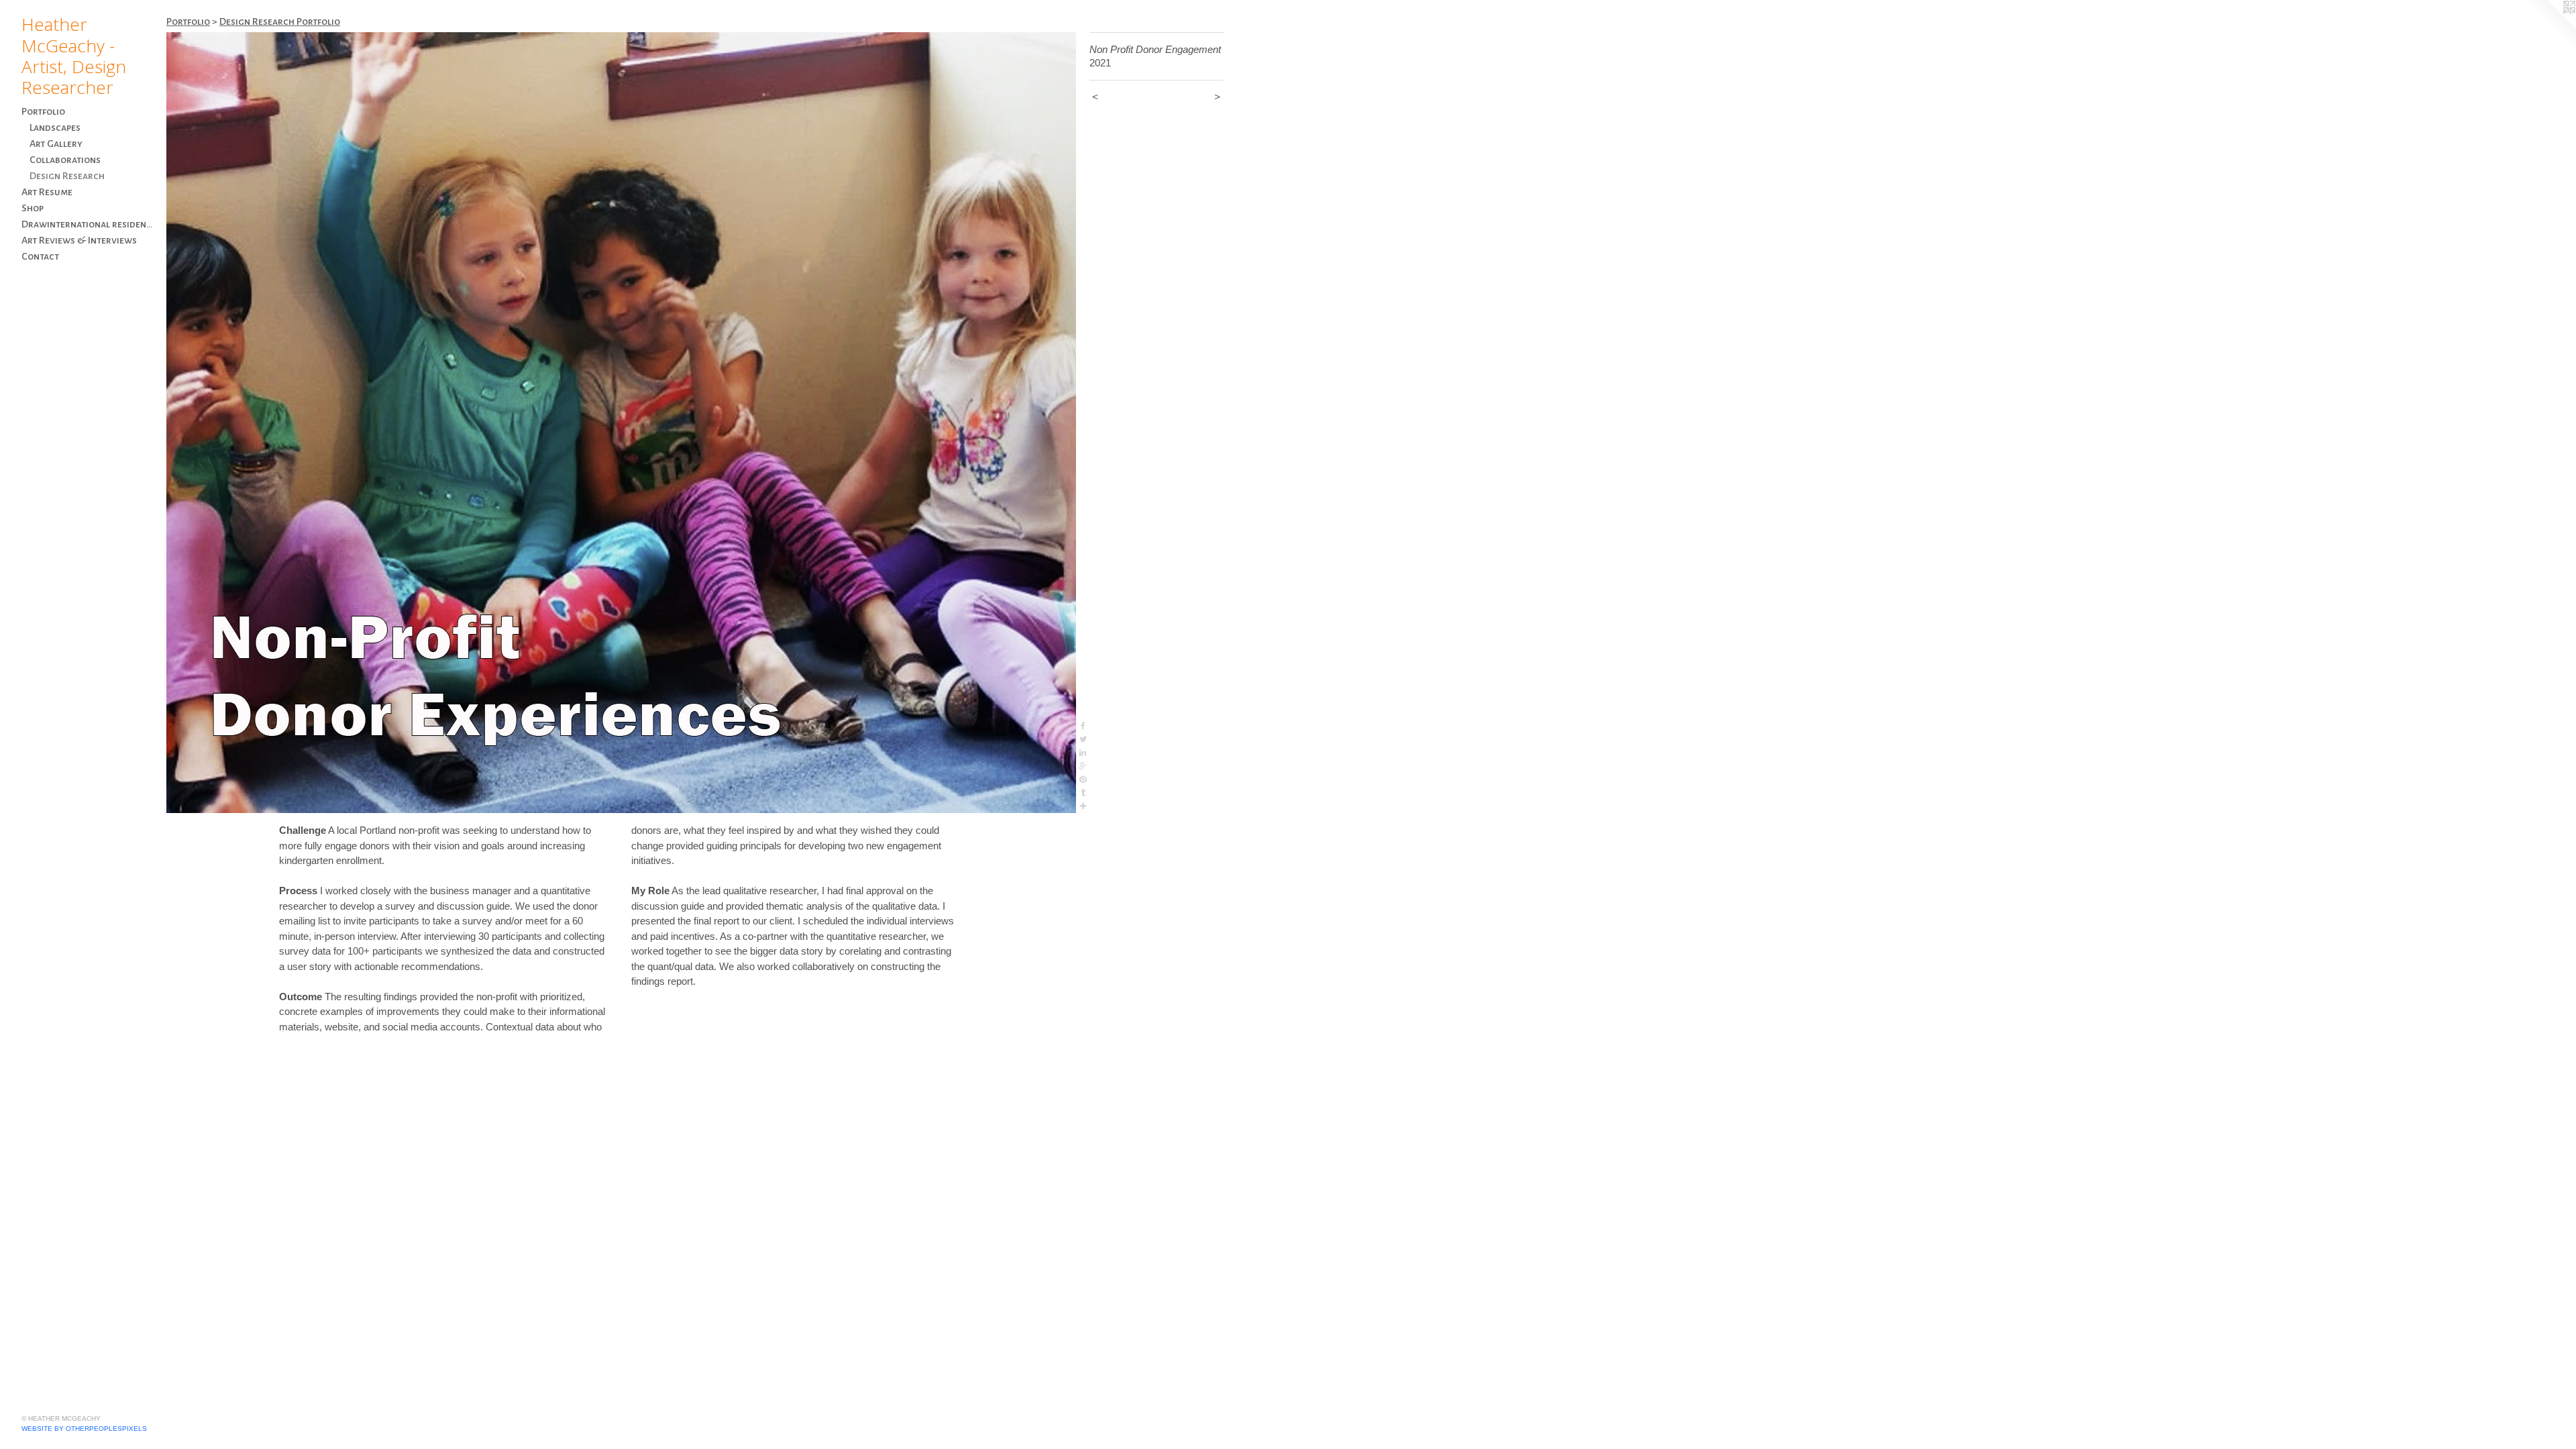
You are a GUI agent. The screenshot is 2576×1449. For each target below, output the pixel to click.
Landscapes (55, 127)
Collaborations (65, 160)
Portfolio (43, 111)
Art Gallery (56, 144)
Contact (40, 256)
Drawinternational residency (89, 224)
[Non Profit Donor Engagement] (621, 423)
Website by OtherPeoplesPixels (84, 1429)
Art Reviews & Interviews (79, 240)
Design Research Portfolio (280, 21)
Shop (33, 208)
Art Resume (47, 192)
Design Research (67, 176)
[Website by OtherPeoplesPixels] (2549, 27)
